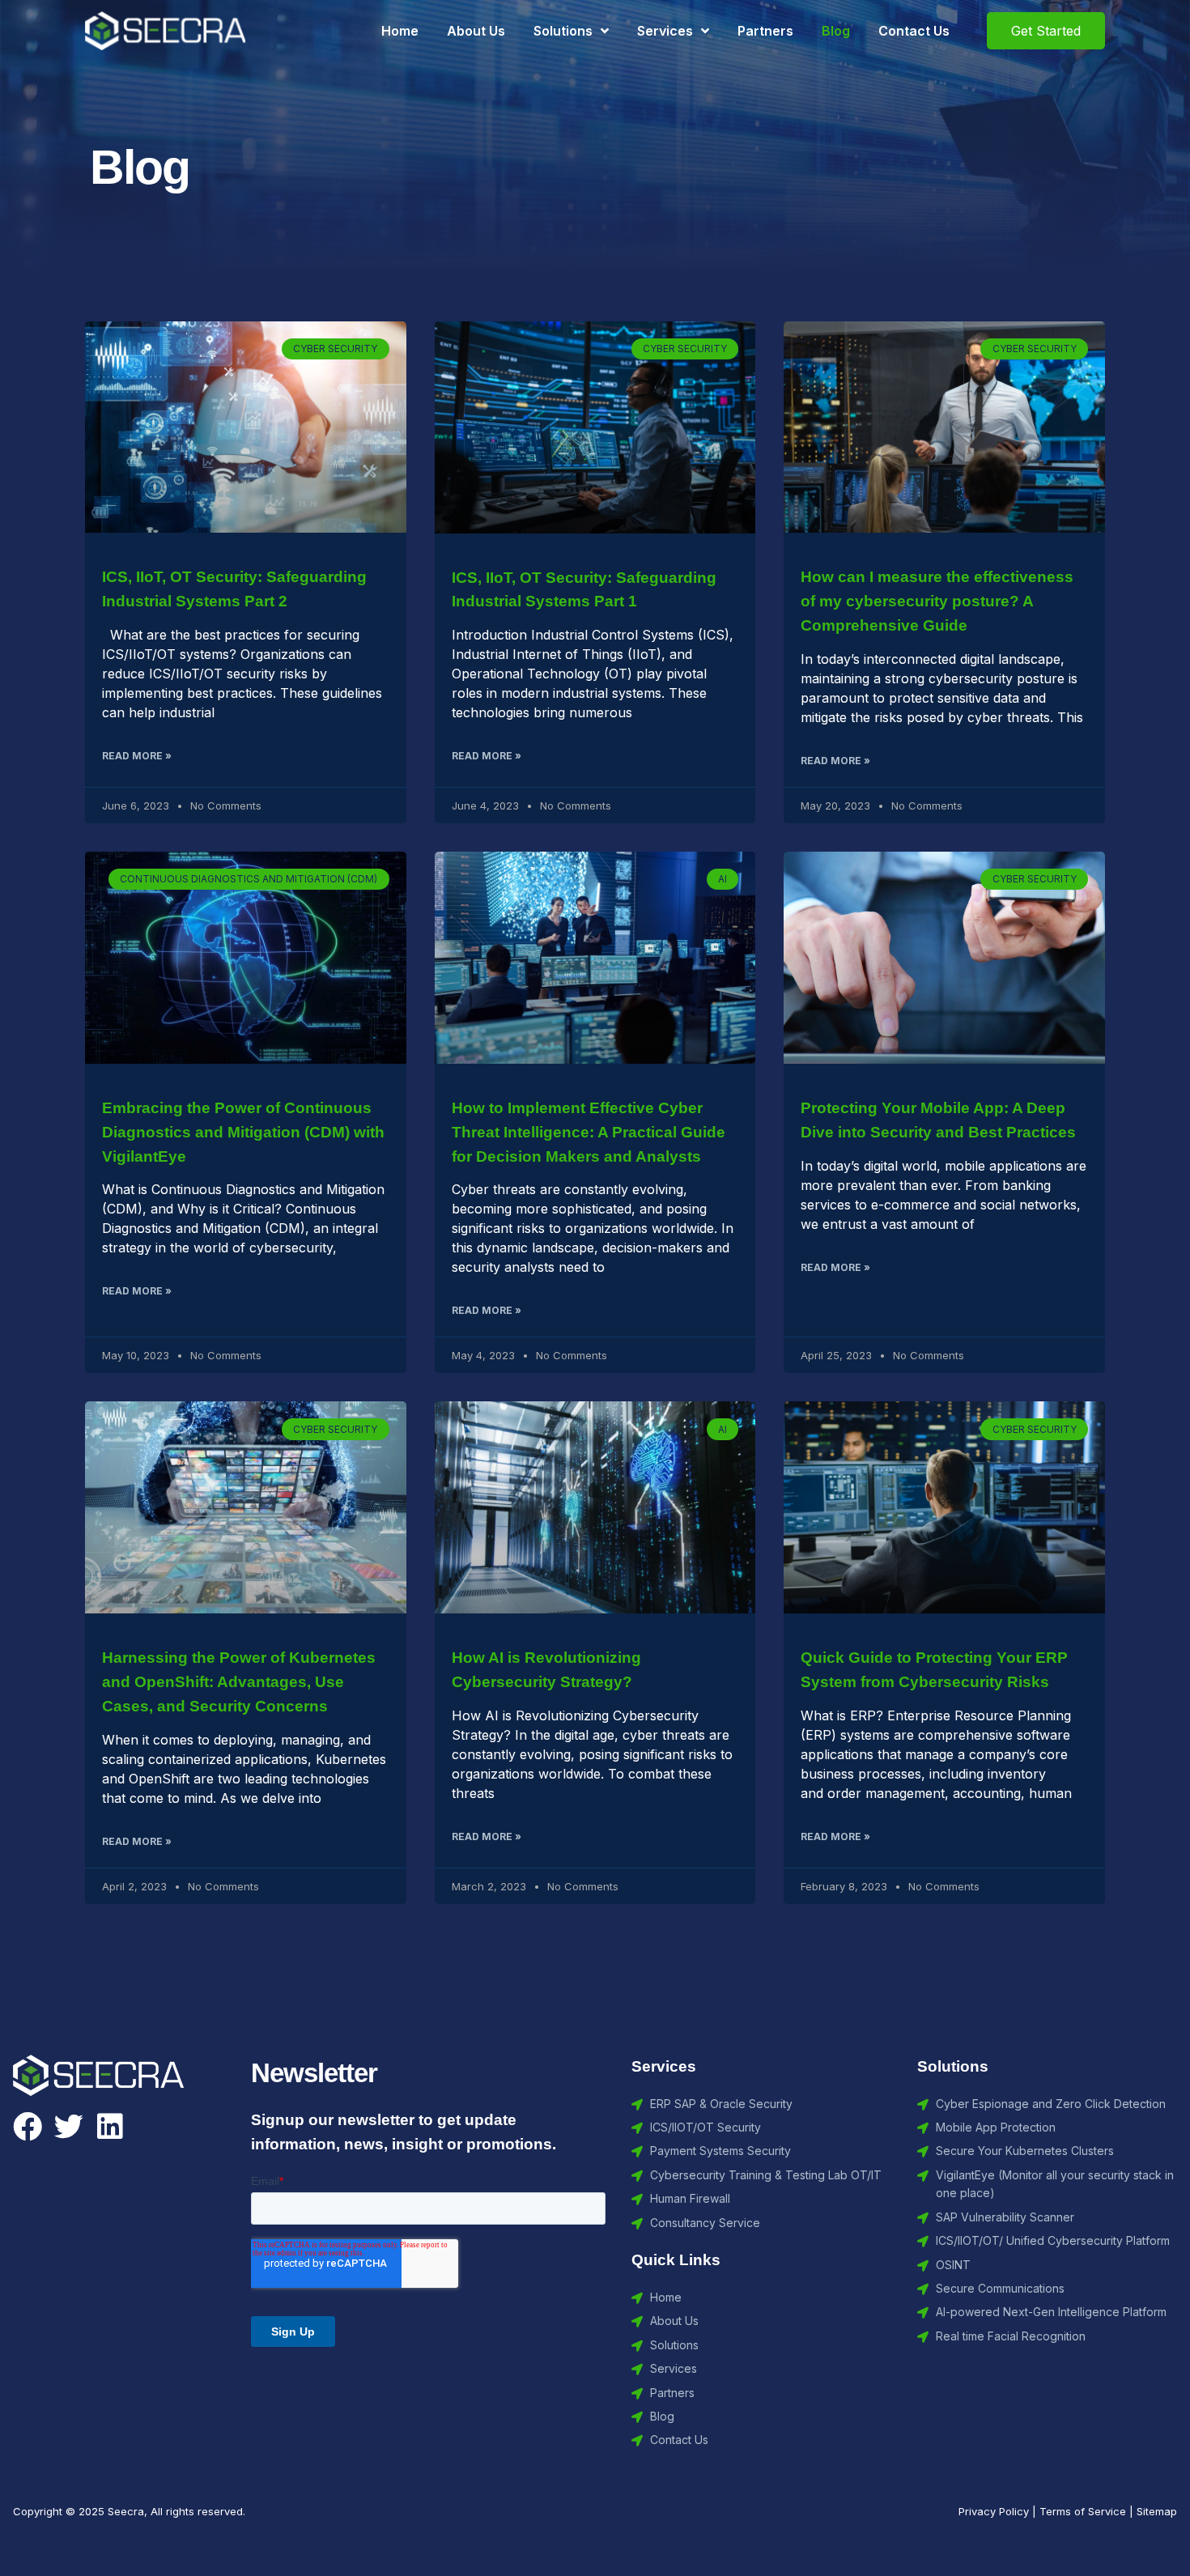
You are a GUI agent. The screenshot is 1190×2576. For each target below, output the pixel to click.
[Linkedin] (110, 2127)
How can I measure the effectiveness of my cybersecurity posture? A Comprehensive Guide (937, 601)
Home (400, 31)
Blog (836, 31)
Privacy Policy (994, 2511)
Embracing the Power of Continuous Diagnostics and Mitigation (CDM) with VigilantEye (243, 1132)
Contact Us (914, 31)
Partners (765, 31)
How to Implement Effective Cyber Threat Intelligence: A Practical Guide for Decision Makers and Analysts (589, 1132)
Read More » (137, 756)
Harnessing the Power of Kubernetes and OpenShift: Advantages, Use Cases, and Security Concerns (239, 1682)
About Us (476, 31)
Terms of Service (1083, 2511)
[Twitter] (69, 2127)
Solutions (563, 31)
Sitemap (1157, 2511)
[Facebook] (28, 2127)
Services (665, 31)
